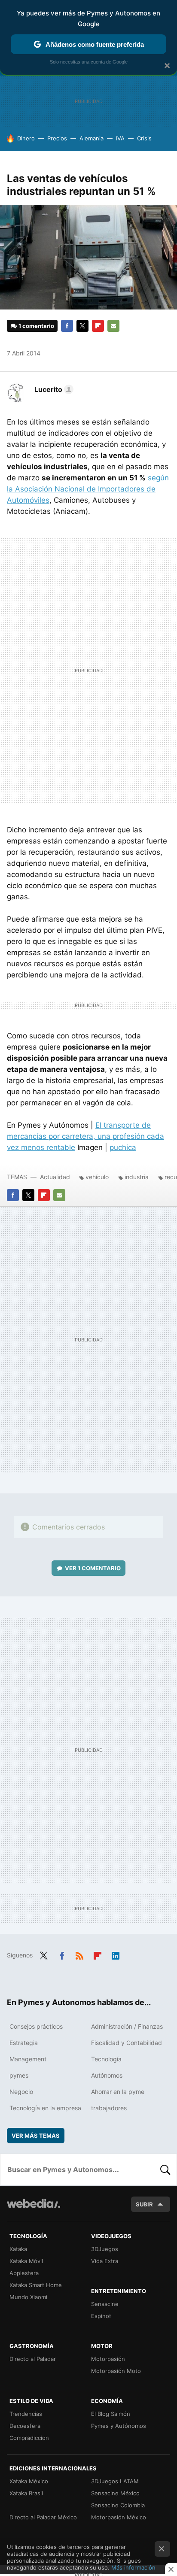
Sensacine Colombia (118, 2505)
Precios (57, 138)
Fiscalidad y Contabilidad (127, 2043)
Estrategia (24, 2043)
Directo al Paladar (33, 2359)
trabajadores (109, 2108)
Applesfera (24, 2273)
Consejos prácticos (36, 2026)
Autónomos (107, 2075)
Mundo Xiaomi (28, 2297)
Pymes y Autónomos (119, 2426)
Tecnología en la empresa (45, 2108)
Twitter (82, 326)
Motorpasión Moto (116, 2371)
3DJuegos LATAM (115, 2481)
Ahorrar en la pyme (118, 2092)
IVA (120, 138)
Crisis (144, 138)
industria (137, 1177)
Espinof (101, 2316)
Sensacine (105, 2304)
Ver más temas (36, 2136)
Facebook (67, 326)
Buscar (165, 2169)
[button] (53, 389)
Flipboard (98, 326)
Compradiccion (29, 2438)
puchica (123, 1147)
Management (28, 2059)
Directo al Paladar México (43, 2517)
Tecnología (106, 2059)
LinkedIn (116, 1954)
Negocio (21, 2092)
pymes (19, 2075)
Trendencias (26, 2414)
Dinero (26, 138)
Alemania (92, 138)
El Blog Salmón (111, 2414)
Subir (144, 2204)
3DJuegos (105, 2249)
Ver (93, 1568)
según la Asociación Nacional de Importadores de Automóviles (88, 489)
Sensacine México (115, 2493)
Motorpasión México (119, 2517)
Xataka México (29, 2481)
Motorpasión (108, 2359)
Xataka (18, 2249)
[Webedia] (34, 2209)
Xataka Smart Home (36, 2285)
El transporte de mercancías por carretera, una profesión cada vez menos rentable (85, 1136)
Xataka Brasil (26, 2493)
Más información (133, 2567)
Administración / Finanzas (127, 2026)
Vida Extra (105, 2261)
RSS (79, 1954)
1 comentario (36, 326)
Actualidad (55, 1177)
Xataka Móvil (26, 2261)
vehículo (97, 1177)
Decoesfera (25, 2426)
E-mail (113, 326)
